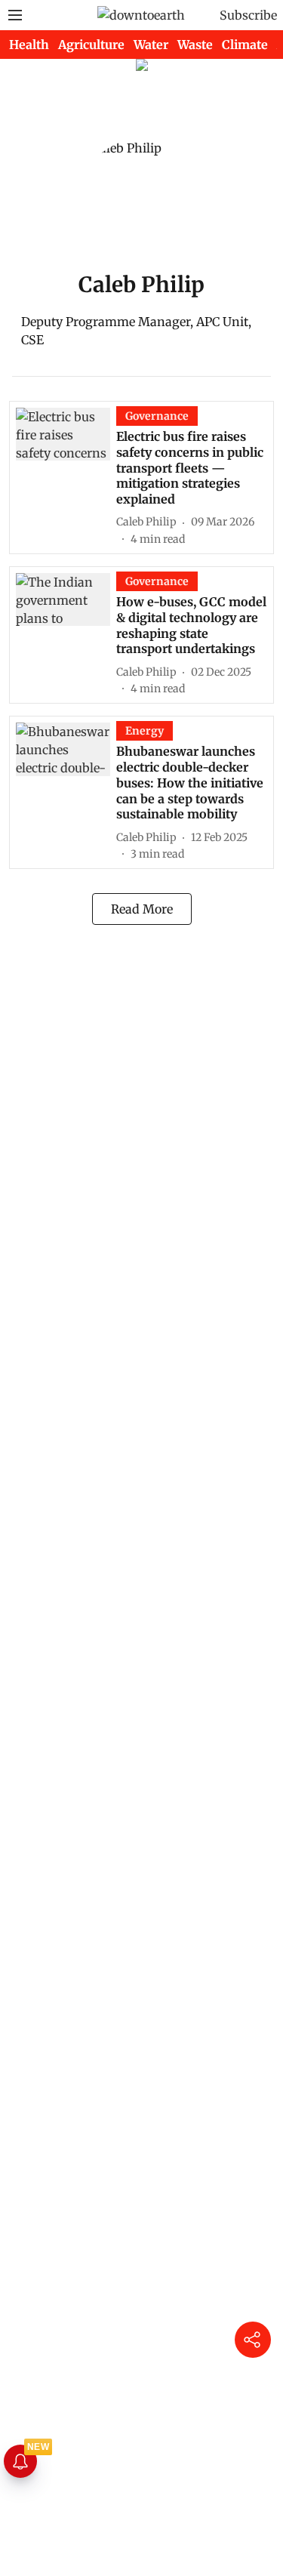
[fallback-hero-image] (66, 477)
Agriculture (91, 45)
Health (29, 45)
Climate (245, 45)
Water (151, 45)
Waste (195, 45)
